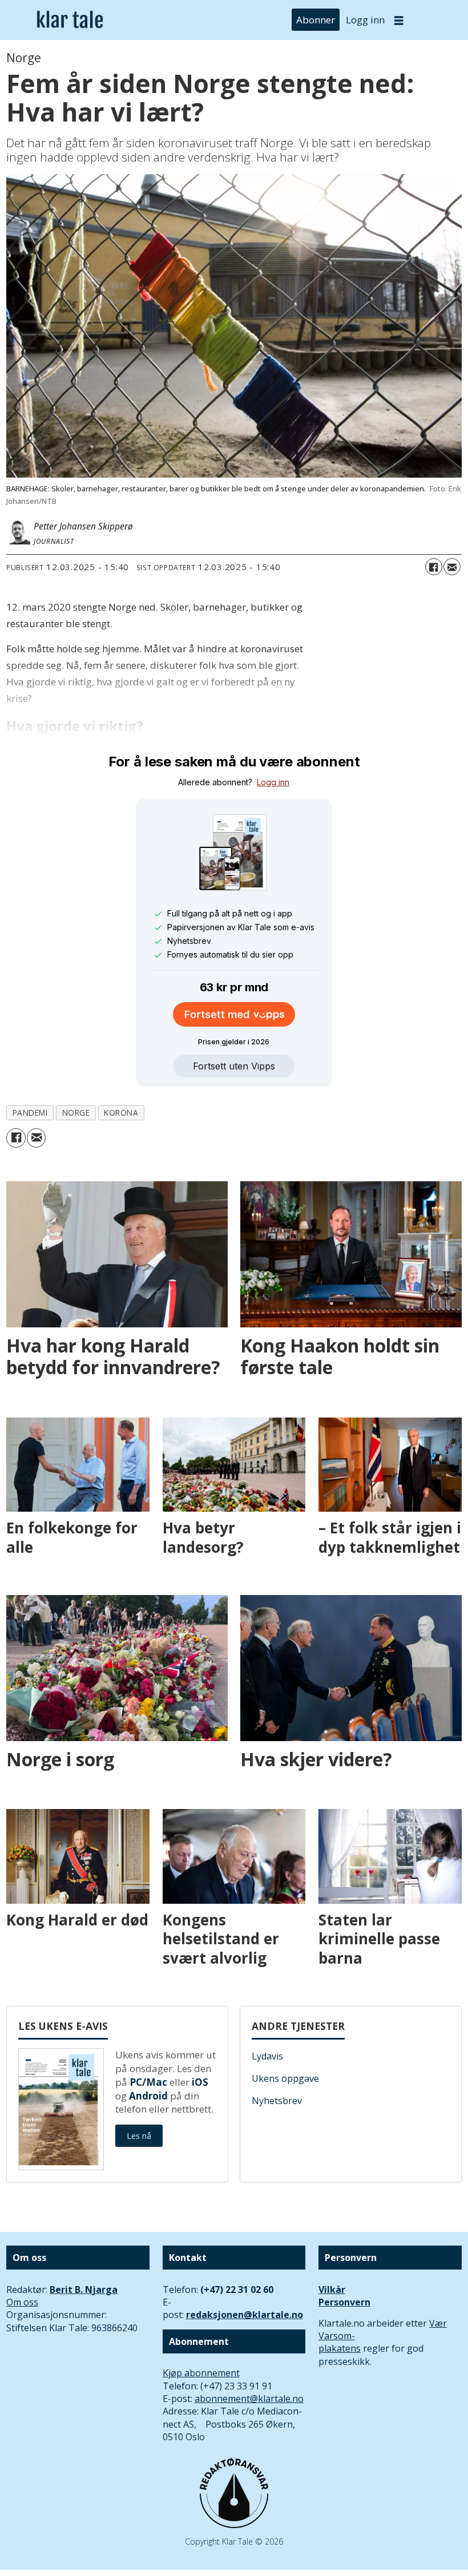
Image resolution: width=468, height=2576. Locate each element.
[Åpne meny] (399, 20)
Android (148, 2096)
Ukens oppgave (285, 2078)
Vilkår (332, 2290)
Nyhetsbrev (277, 2101)
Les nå (139, 2136)
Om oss (22, 2302)
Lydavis (267, 2056)
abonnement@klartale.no (249, 2399)
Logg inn (365, 20)
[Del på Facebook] (434, 567)
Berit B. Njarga (84, 2290)
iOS (200, 2082)
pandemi (30, 1113)
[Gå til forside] (70, 20)
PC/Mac (148, 2082)
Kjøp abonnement (201, 2373)
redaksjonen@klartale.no (245, 2315)
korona (121, 1113)
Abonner (316, 20)
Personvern (344, 2302)
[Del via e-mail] (452, 567)
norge (76, 1113)
